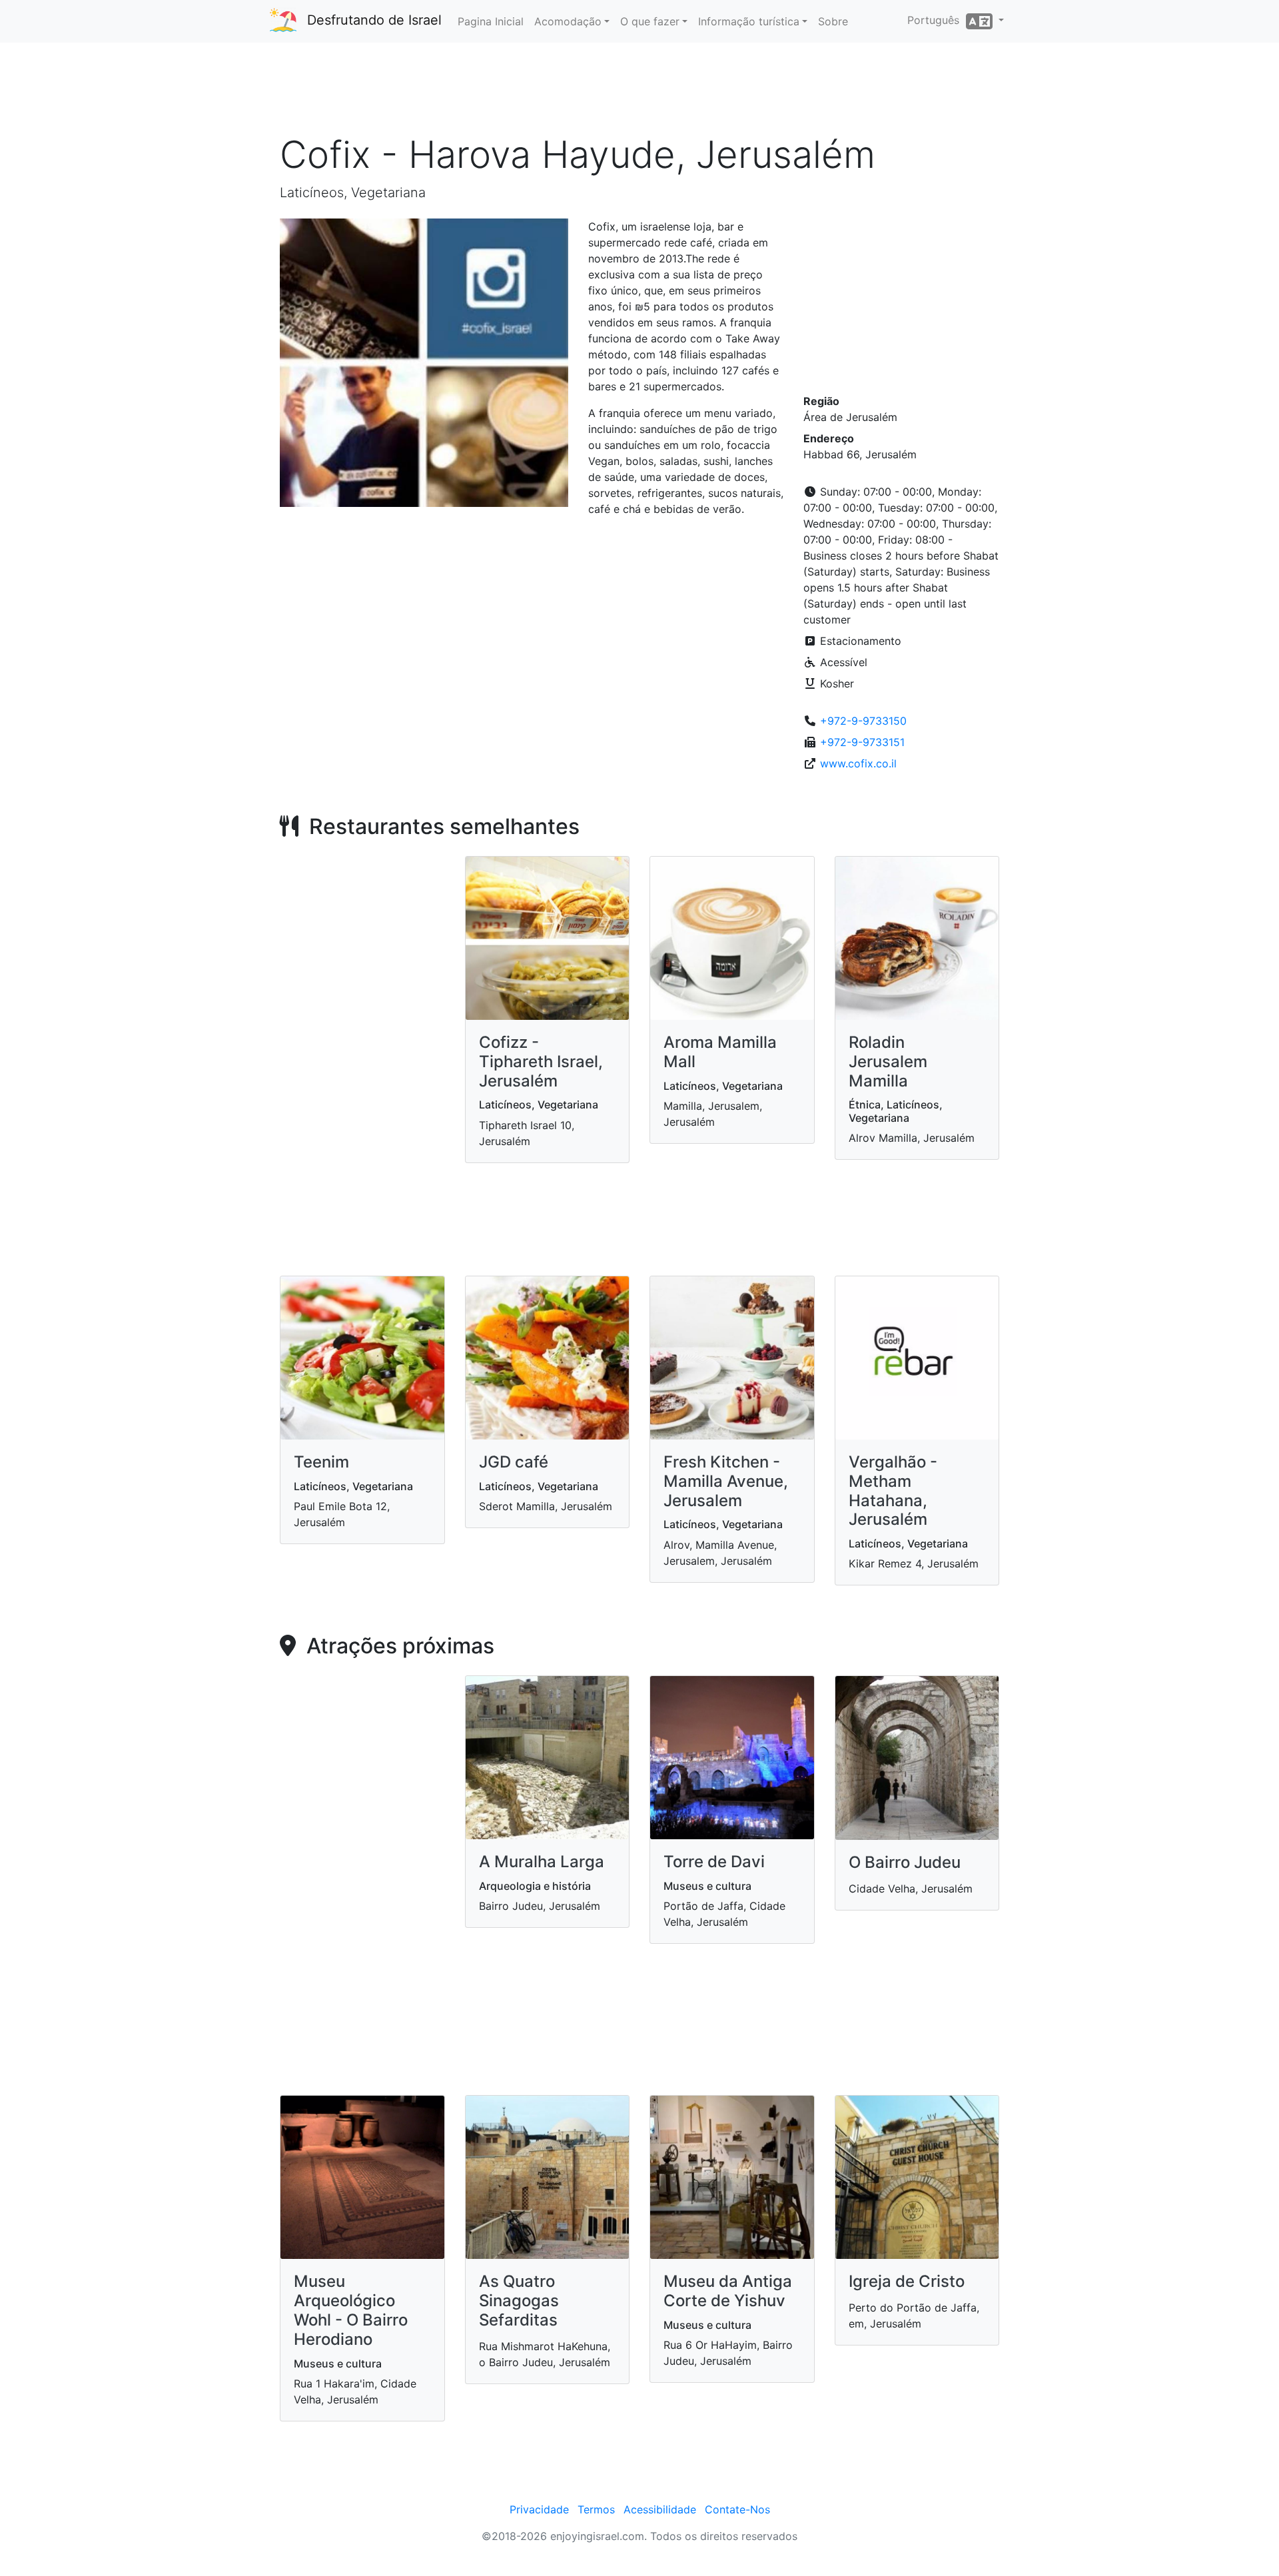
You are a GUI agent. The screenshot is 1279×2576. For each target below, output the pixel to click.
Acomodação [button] (568, 21)
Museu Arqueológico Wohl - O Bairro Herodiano (351, 2310)
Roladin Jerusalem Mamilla (888, 1062)
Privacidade (539, 2509)
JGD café (514, 1462)
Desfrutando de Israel (374, 20)
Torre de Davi (714, 1862)
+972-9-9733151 (862, 742)
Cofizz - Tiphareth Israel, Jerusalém (541, 1062)
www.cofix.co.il (858, 763)
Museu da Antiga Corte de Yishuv (728, 2291)
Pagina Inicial (491, 21)
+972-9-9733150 (863, 721)
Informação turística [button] (749, 21)
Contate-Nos (737, 2509)
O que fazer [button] (650, 21)
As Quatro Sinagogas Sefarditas (519, 2301)
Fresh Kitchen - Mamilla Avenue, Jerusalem (726, 1481)
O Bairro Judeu (905, 1862)
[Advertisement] (639, 93)
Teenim (321, 1462)
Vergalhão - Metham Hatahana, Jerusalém (893, 1491)
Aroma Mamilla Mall (720, 1052)
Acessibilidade (660, 2509)
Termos (596, 2509)
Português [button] (937, 20)
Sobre (833, 21)
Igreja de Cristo (907, 2281)
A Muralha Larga (542, 1862)
